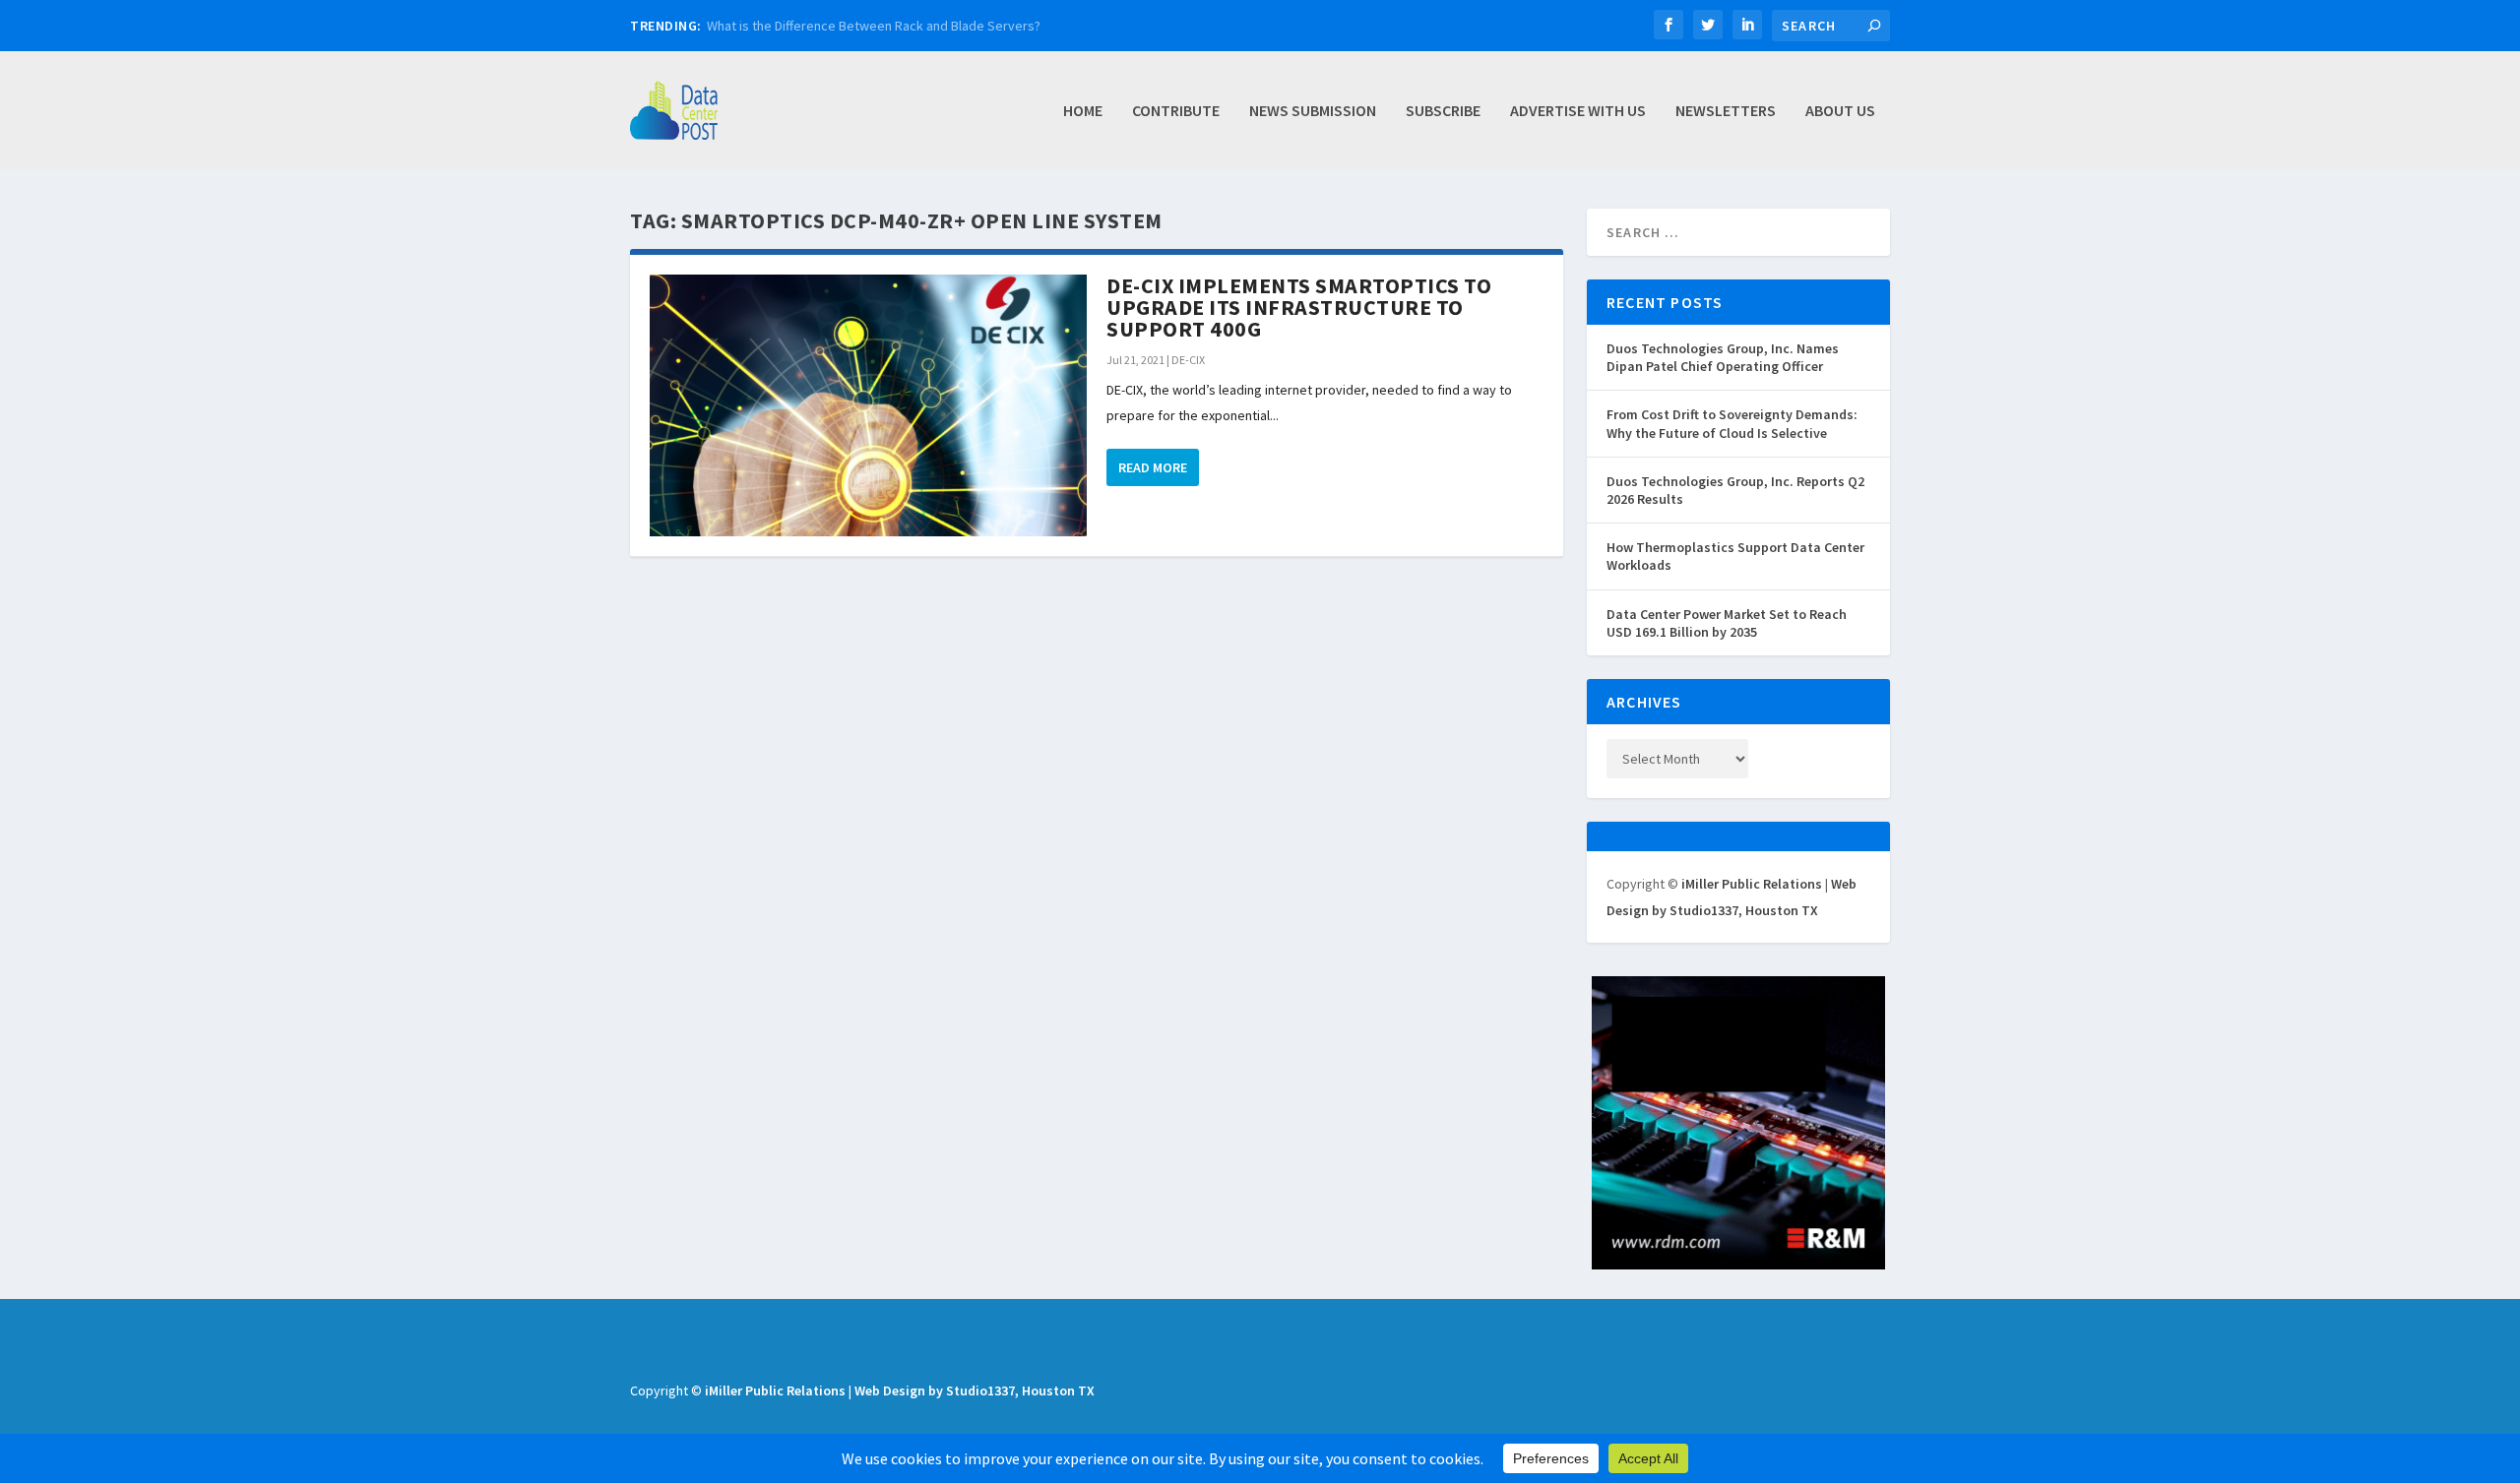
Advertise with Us (1578, 111)
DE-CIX (1188, 360)
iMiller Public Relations (1752, 884)
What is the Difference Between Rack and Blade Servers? (874, 26)
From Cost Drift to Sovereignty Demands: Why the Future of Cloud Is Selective (1732, 423)
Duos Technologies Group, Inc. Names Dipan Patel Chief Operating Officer (1723, 357)
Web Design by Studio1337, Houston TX (975, 1390)
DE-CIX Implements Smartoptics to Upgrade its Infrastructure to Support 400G (1299, 307)
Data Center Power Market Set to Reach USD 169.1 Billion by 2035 (1727, 623)
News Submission (1313, 111)
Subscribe (1443, 111)
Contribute (1176, 111)
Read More (1153, 467)
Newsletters (1726, 111)
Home (1083, 111)
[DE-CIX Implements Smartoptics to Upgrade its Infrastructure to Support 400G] (868, 405)
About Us (1840, 111)
